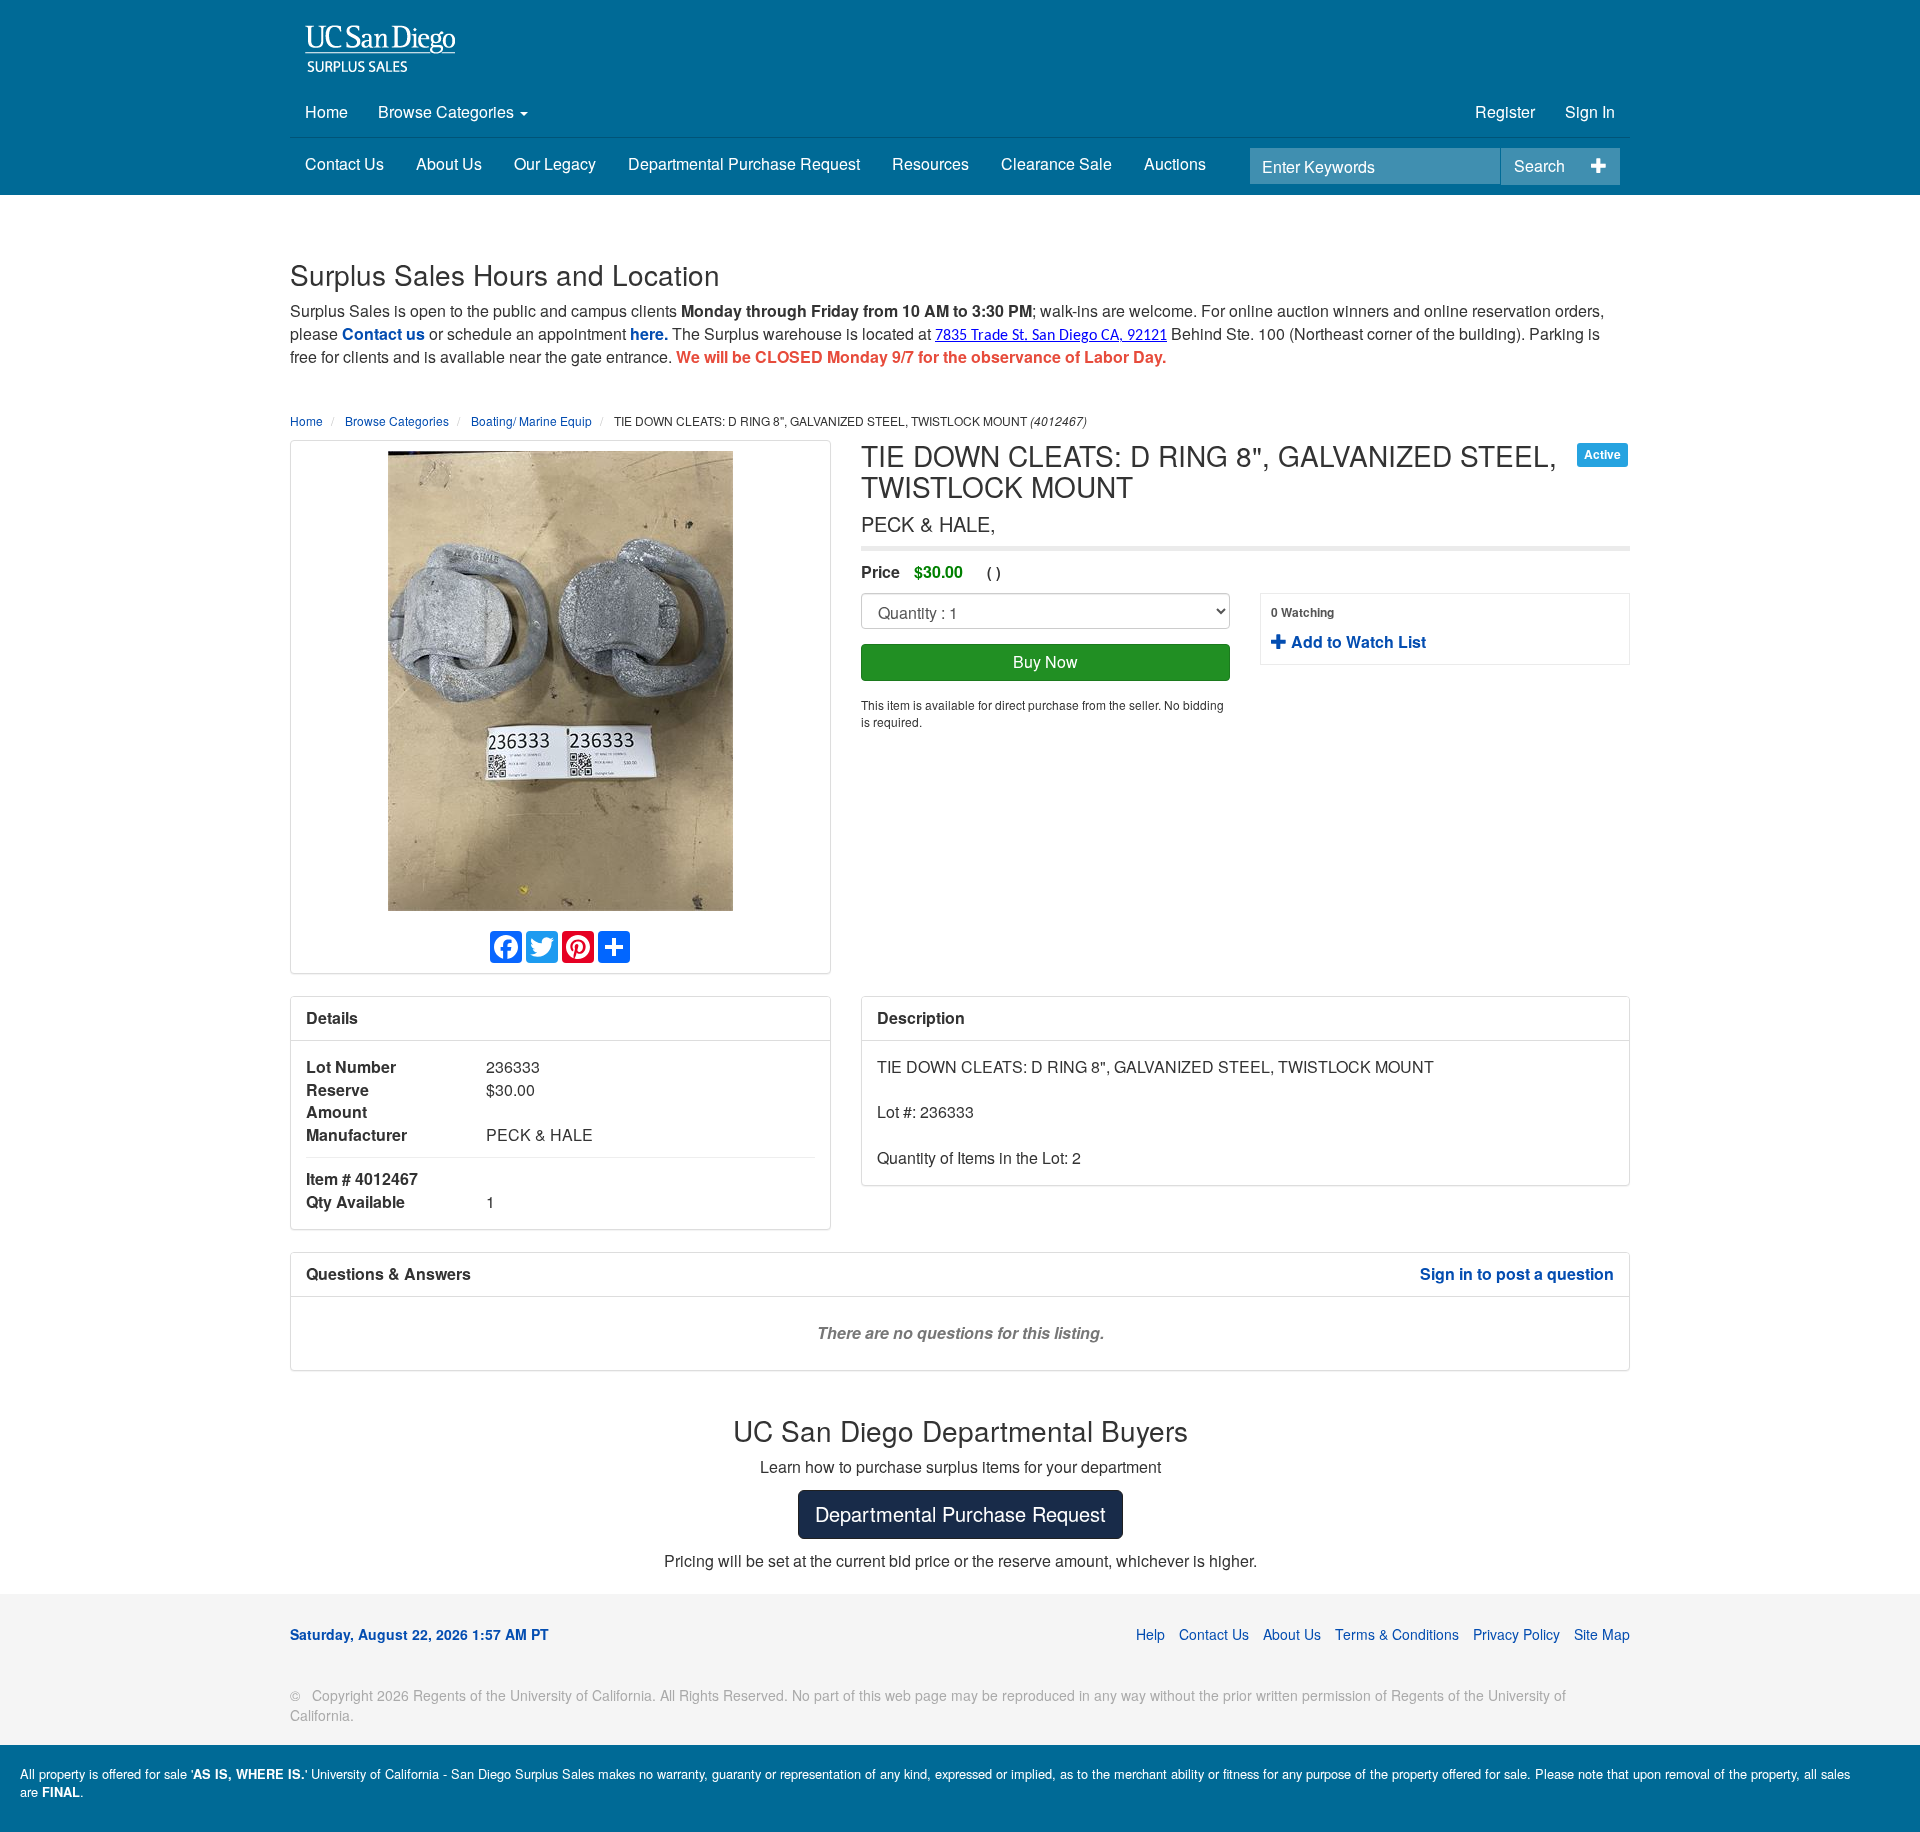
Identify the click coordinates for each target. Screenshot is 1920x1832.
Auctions (1175, 163)
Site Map (1602, 1634)
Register (1505, 111)
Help (1150, 1634)
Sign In (1590, 111)
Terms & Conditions (1397, 1634)
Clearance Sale (1056, 163)
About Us (449, 163)
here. (649, 333)
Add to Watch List (1348, 628)
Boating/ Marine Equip (531, 420)
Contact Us (344, 163)
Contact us (383, 333)
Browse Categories (448, 111)
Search (1539, 165)
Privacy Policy (1516, 1634)
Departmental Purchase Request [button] (960, 1513)
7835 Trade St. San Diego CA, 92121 (1051, 336)
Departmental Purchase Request (744, 163)
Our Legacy (555, 163)
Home (326, 111)
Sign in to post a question (1517, 1273)
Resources (930, 163)
